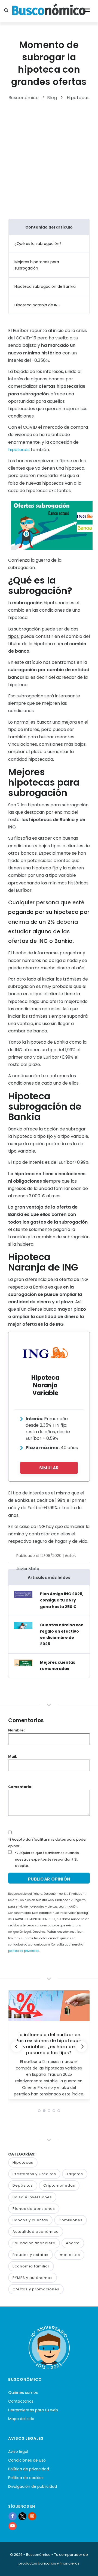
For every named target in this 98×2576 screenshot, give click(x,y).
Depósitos (23, 2185)
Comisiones (71, 2220)
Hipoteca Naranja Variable (45, 1385)
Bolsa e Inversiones (32, 2197)
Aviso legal (18, 2451)
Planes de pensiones (34, 2209)
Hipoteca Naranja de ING (37, 305)
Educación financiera (34, 2243)
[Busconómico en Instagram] (32, 2516)
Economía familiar (31, 2266)
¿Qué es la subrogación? (38, 244)
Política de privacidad (29, 2469)
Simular (49, 1468)
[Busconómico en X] (22, 2516)
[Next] (82, 2047)
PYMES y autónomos (33, 2278)
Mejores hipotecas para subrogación (37, 265)
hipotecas (19, 450)
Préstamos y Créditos (34, 2174)
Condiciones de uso (27, 2460)
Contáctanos (21, 2401)
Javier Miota (28, 1569)
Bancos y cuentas (30, 2220)
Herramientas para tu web (33, 2410)
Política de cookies (26, 2478)
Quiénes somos (23, 2393)
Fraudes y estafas (30, 2255)
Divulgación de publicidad (33, 2486)
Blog (52, 98)
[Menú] (87, 11)
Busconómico (24, 98)
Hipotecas (78, 98)
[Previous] (16, 2047)
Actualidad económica (36, 2232)
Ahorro (73, 2243)
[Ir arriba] (85, 2566)
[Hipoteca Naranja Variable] (45, 1352)
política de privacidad (24, 1951)
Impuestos (69, 2255)
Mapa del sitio (21, 2419)
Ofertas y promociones (36, 2289)
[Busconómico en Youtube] (13, 2526)
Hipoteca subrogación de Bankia (45, 286)
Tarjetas (75, 2174)
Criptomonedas (59, 2185)
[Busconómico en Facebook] (13, 2516)
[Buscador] (7, 11)
